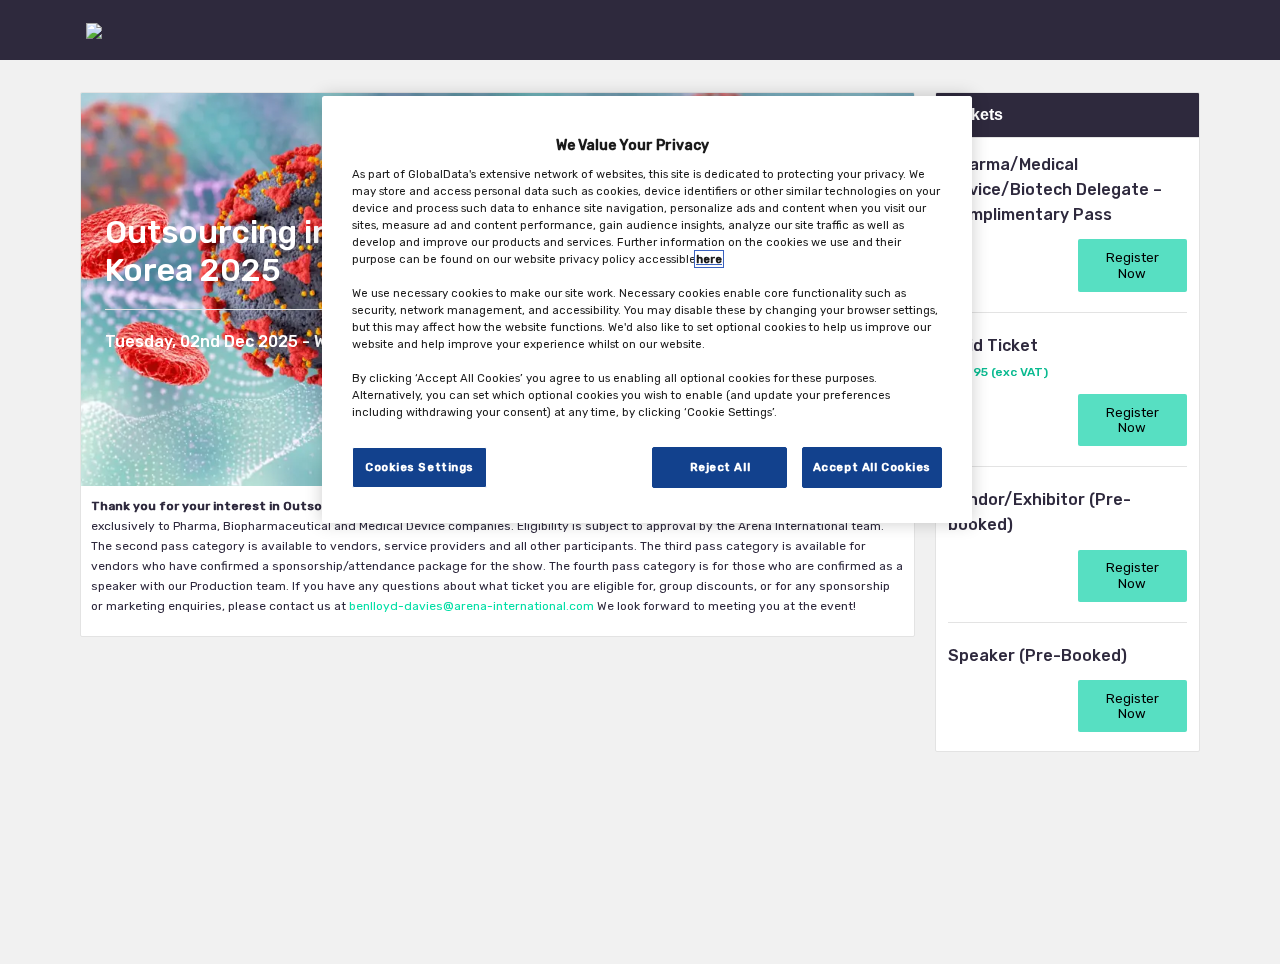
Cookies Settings (419, 467)
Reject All (720, 467)
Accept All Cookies (872, 467)
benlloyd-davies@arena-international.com (473, 606)
